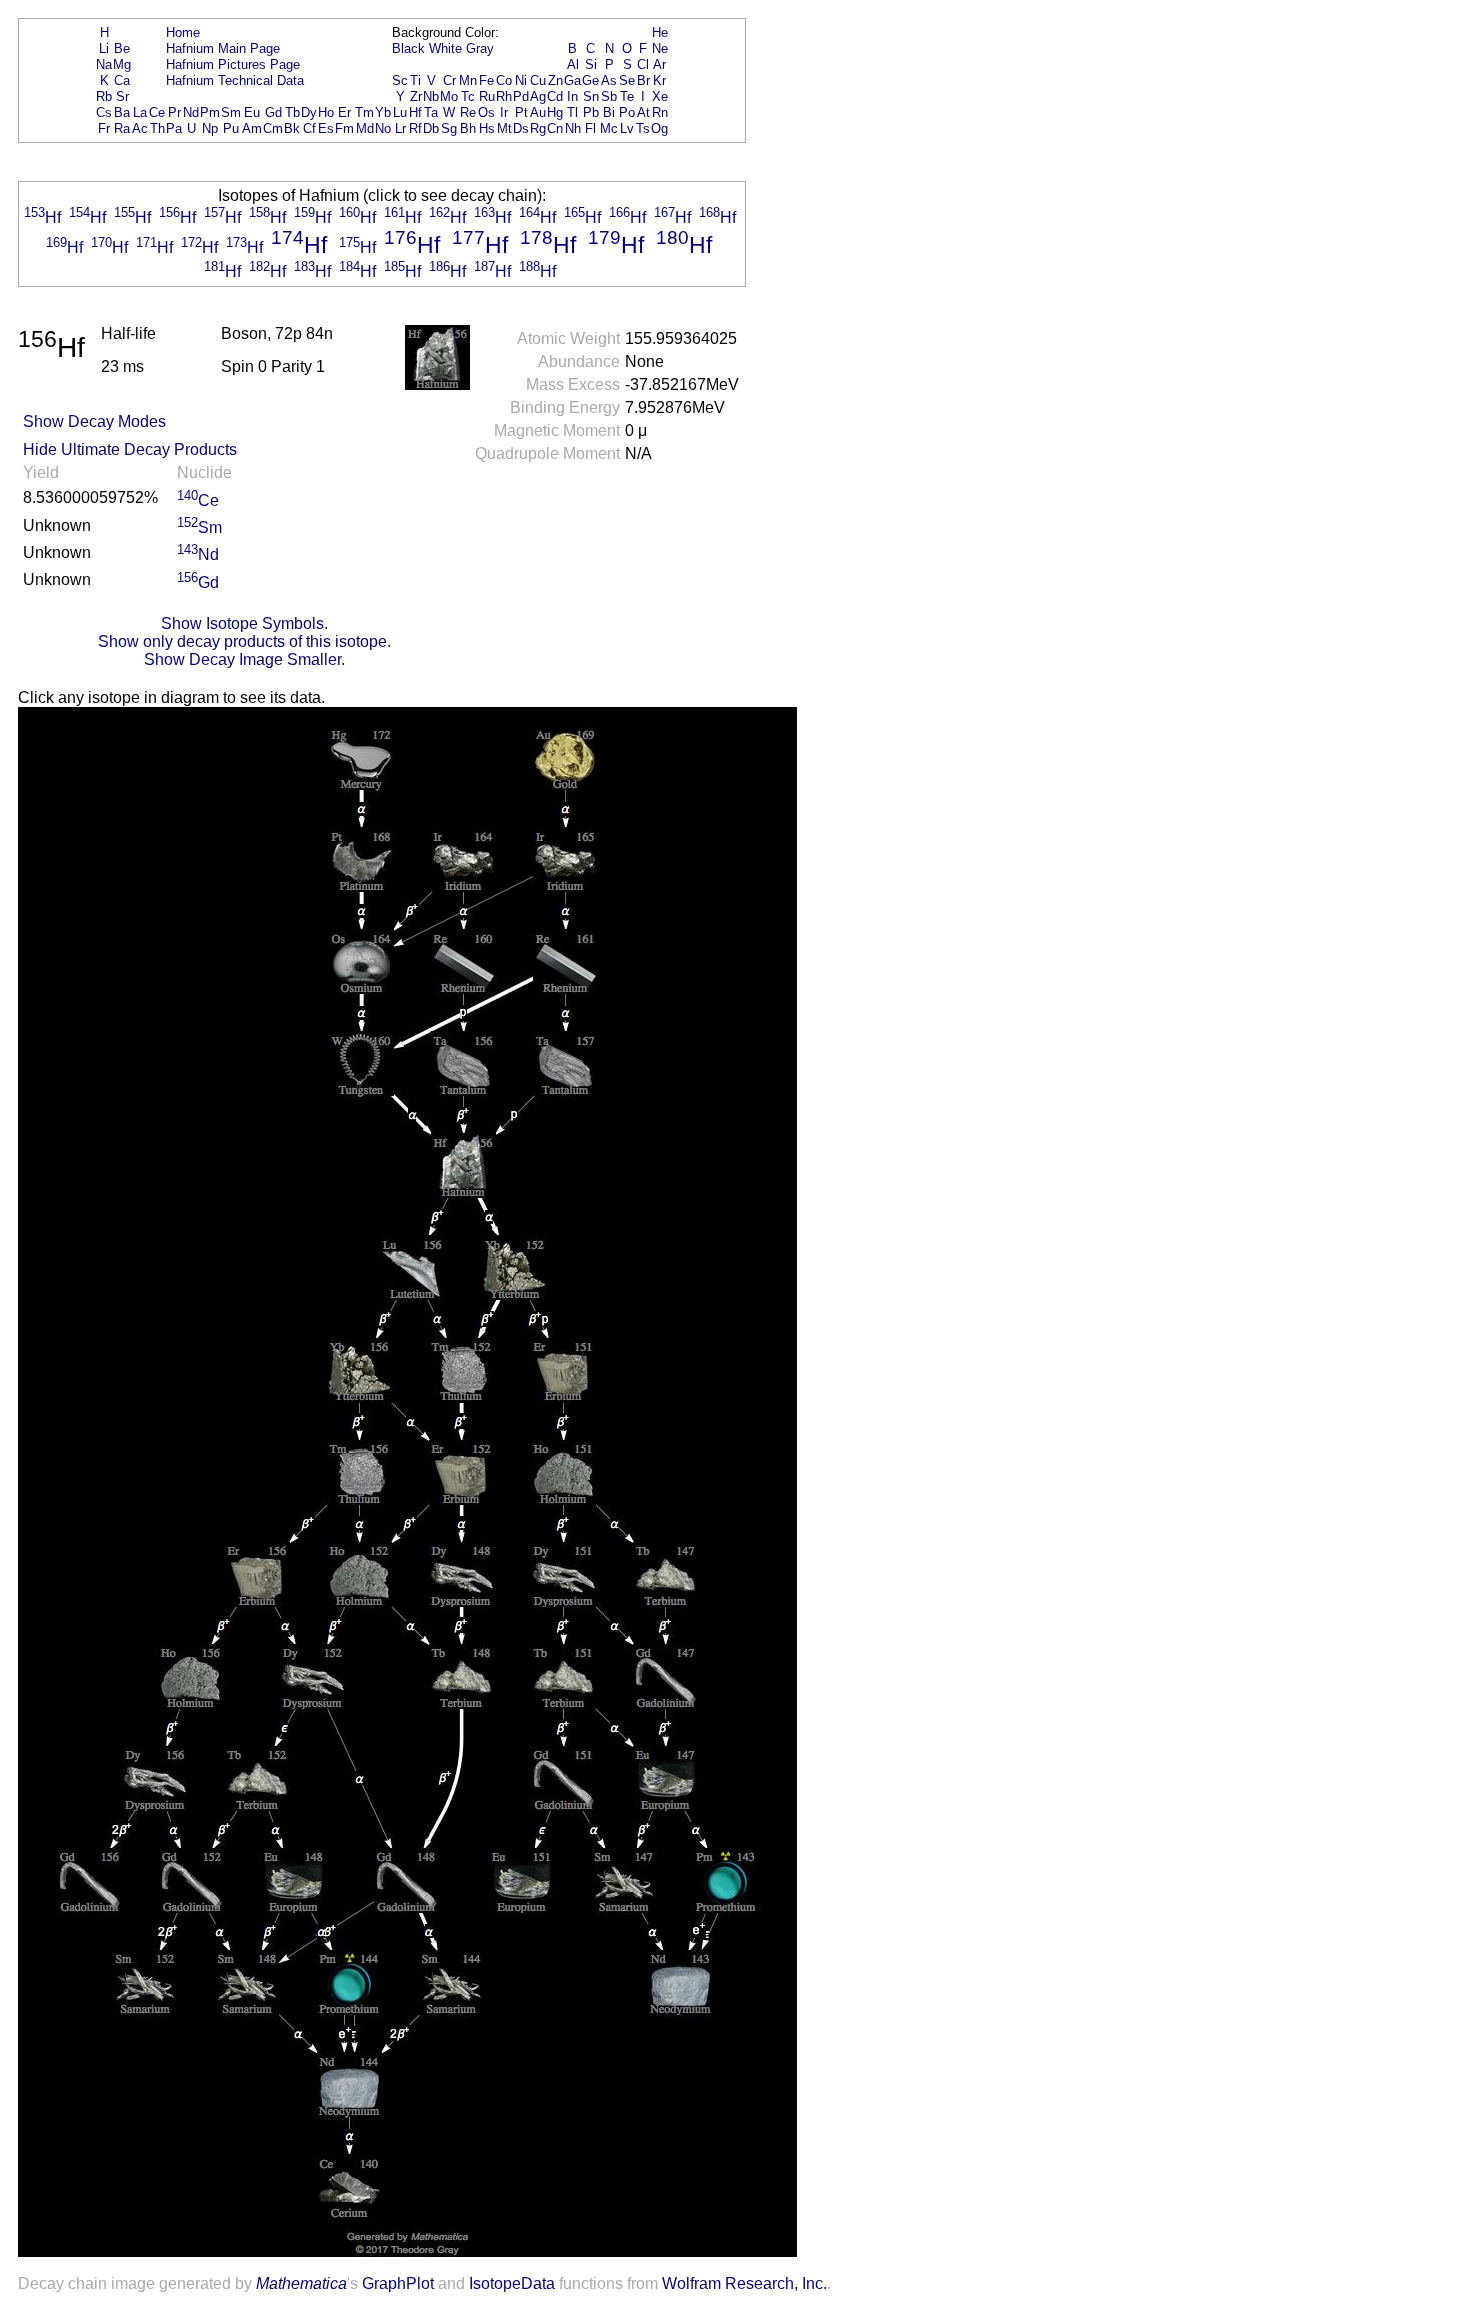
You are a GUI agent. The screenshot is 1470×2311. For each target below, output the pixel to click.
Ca (122, 80)
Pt (521, 112)
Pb (591, 112)
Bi (609, 112)
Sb (609, 96)
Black (408, 48)
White (445, 48)
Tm (364, 112)
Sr (122, 96)
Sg (449, 128)
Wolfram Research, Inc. (744, 2283)
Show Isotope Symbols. (244, 623)
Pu (231, 128)
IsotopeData (512, 2283)
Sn (591, 96)
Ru (487, 96)
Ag (538, 96)
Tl (572, 112)
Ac (140, 128)
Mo (449, 96)
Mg (122, 64)
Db (431, 128)
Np (210, 128)
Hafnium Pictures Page (233, 64)
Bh (468, 128)
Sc (400, 80)
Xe (660, 96)
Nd (191, 112)
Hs (487, 128)
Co (504, 80)
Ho (326, 112)
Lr (400, 128)
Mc (609, 128)
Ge (590, 80)
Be (122, 48)
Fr (104, 128)
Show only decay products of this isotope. (244, 641)
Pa (174, 128)
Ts (643, 128)
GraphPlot (398, 2283)
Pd (521, 96)
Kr (659, 80)
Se (627, 80)
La (140, 112)
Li (104, 48)
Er (344, 112)
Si (591, 64)
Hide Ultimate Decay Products (130, 449)
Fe (486, 80)
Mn (468, 80)
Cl (643, 64)
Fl (590, 128)
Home (183, 32)
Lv (627, 128)
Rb (104, 96)
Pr (174, 112)
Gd (273, 112)
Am (252, 128)
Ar (659, 64)
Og (659, 128)
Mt (504, 128)
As (609, 80)
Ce (157, 112)
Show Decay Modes (94, 421)
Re (468, 112)
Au (538, 112)
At (643, 112)
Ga (572, 80)
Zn (555, 80)
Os (486, 112)
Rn (660, 112)
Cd (555, 96)
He (660, 32)
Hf (415, 112)
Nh (573, 128)
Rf (415, 128)
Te (627, 96)
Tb (292, 112)
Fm (344, 128)
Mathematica (301, 2283)
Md (365, 128)
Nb (431, 96)
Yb (383, 112)
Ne (660, 48)
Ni (521, 80)
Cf (309, 128)
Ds (521, 128)
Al (573, 64)
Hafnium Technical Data (235, 80)
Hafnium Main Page (223, 48)
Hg (555, 112)
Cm (273, 128)
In (572, 96)
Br (643, 80)
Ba (122, 112)
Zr (416, 96)
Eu (252, 112)
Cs (104, 112)
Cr (449, 80)
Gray (480, 48)
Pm (210, 112)
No (383, 128)
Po (627, 112)
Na (104, 64)
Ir (504, 112)
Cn (555, 128)
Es (326, 128)
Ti (415, 80)
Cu (538, 80)
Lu (400, 112)
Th (157, 128)
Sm (231, 112)
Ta (431, 112)
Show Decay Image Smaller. (244, 659)
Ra (122, 128)
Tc (468, 96)
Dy (309, 112)
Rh (504, 96)
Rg (538, 128)
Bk (292, 128)
